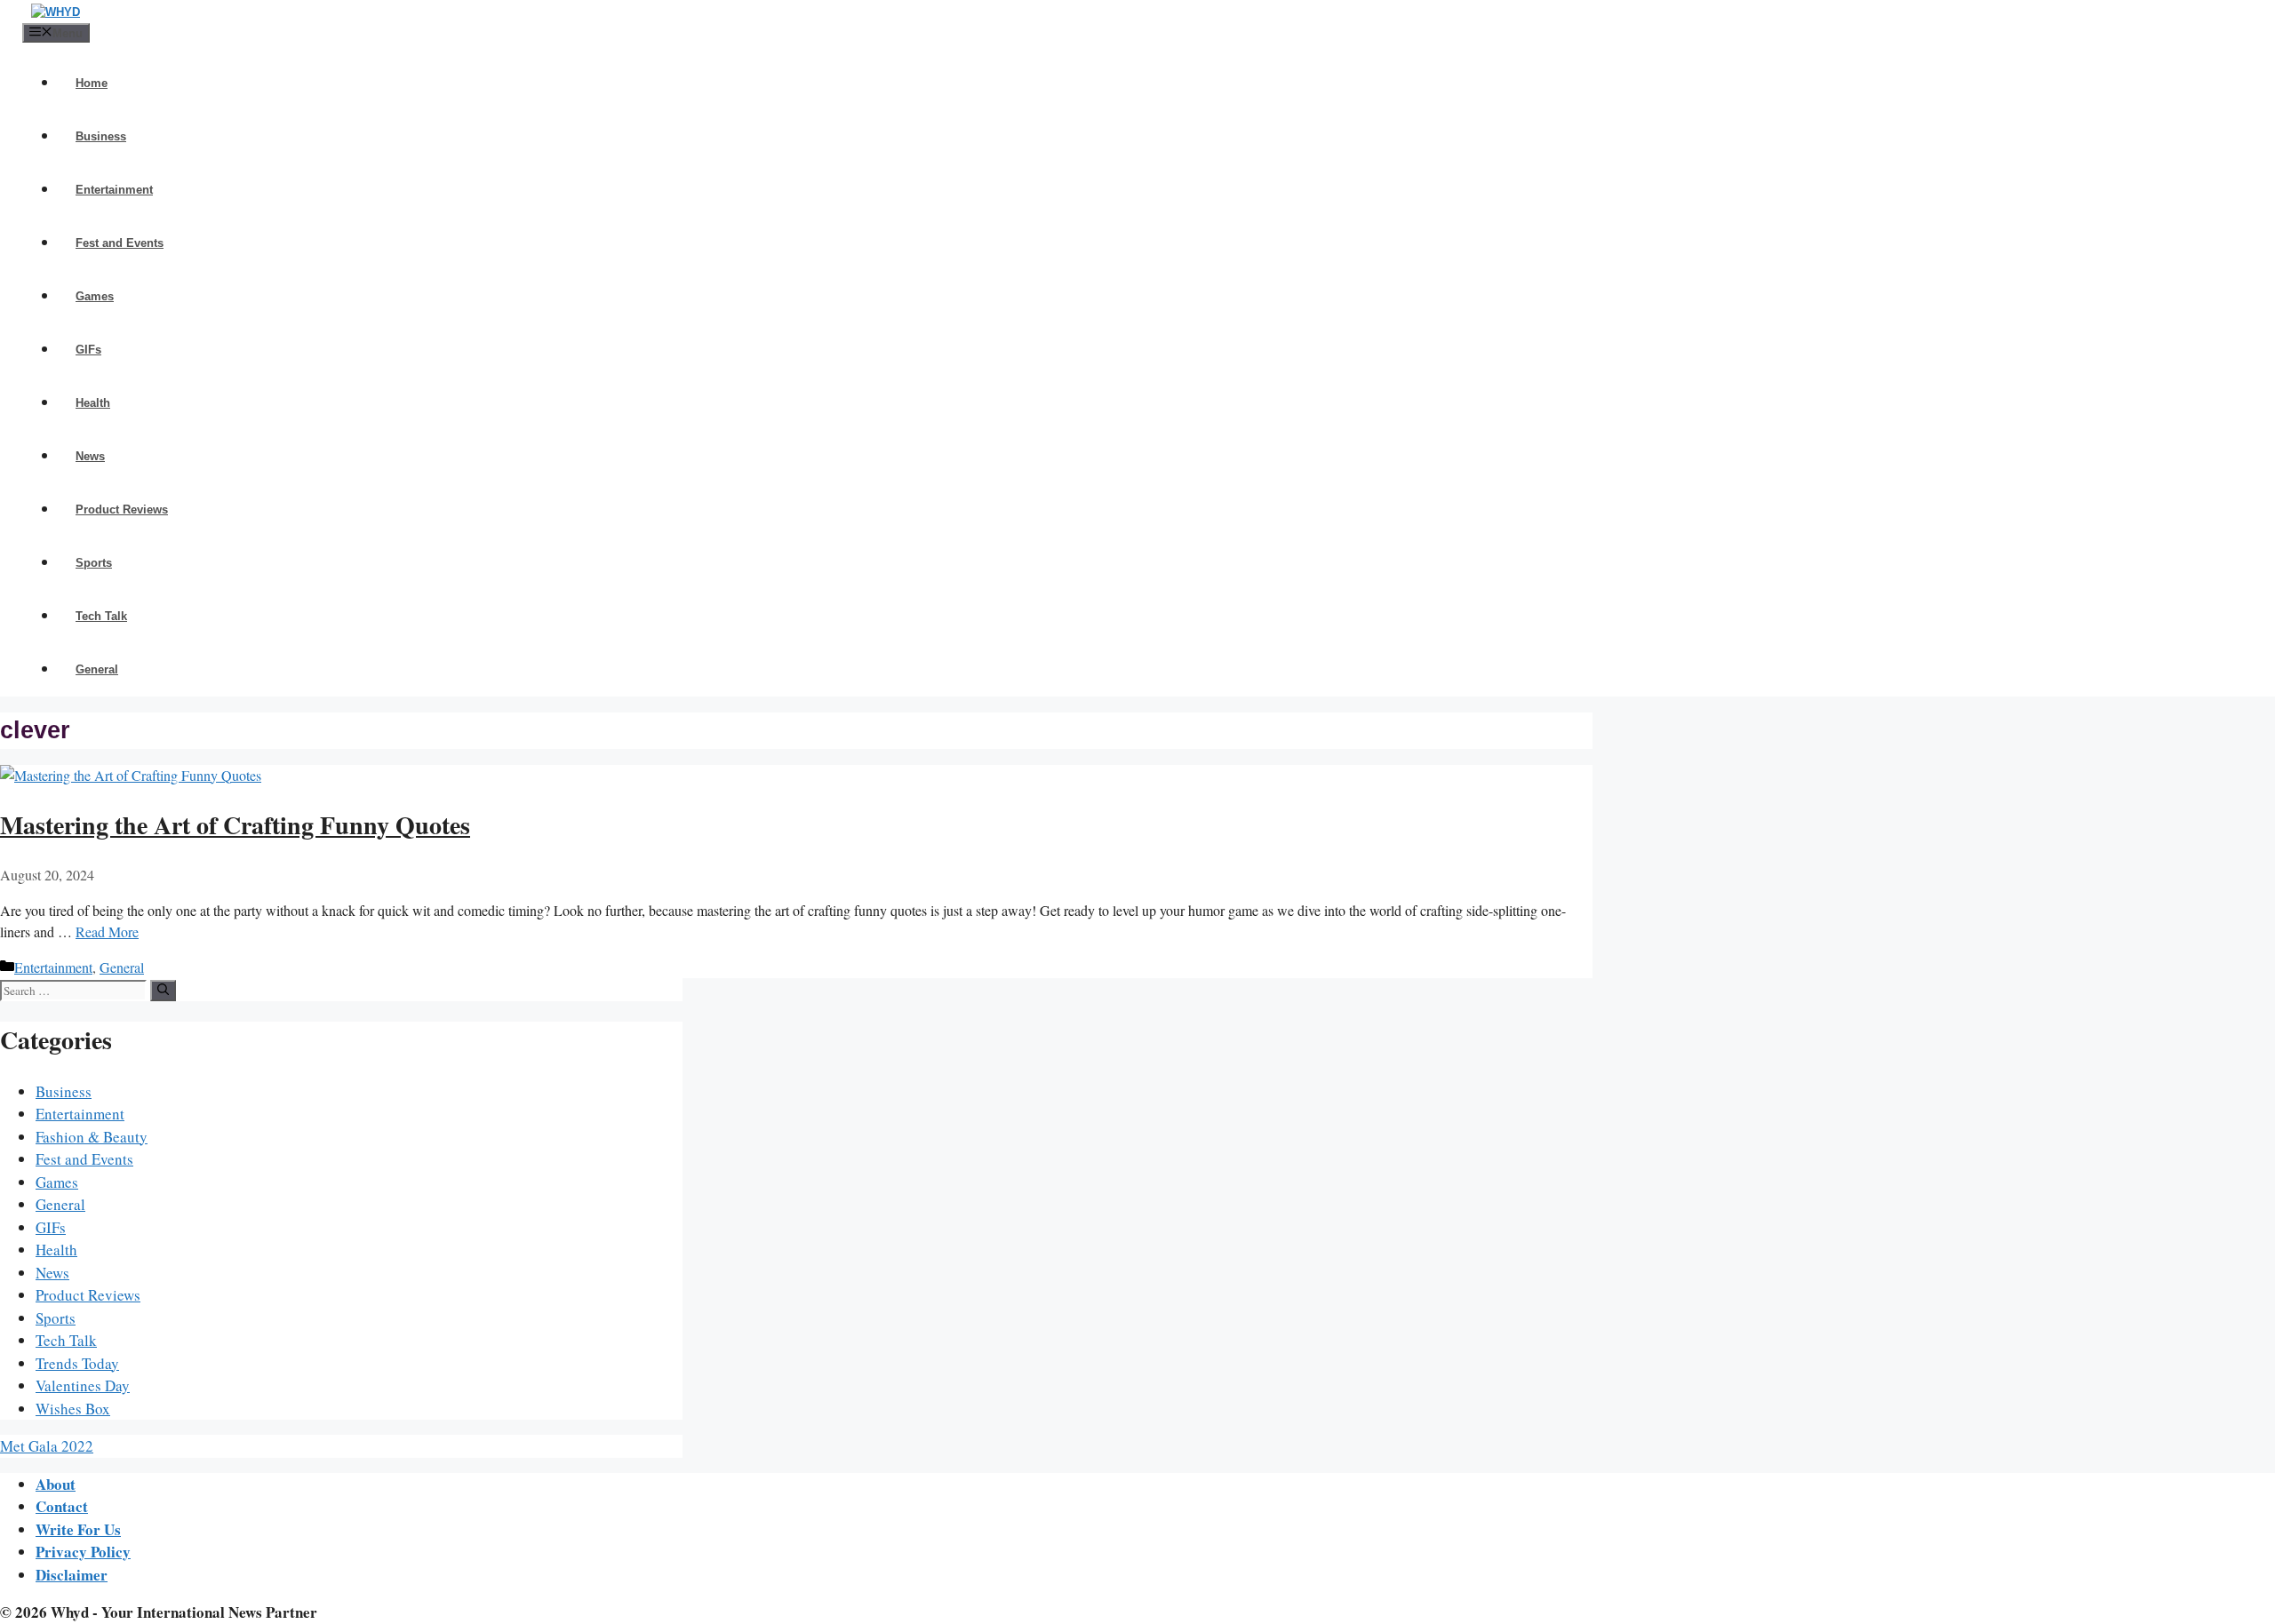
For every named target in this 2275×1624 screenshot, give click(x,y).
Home (92, 83)
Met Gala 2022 (47, 1446)
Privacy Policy (83, 1552)
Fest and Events (120, 243)
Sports (94, 563)
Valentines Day (83, 1385)
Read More (107, 931)
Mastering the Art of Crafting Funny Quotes (235, 825)
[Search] (163, 991)
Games (95, 296)
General (97, 669)
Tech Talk (101, 616)
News (90, 456)
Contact (62, 1506)
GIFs (88, 350)
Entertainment (114, 190)
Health (93, 403)
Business (101, 136)
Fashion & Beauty (92, 1137)
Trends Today (77, 1363)
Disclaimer (72, 1575)
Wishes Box (73, 1409)
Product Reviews (122, 509)
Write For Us (78, 1529)
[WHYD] (56, 12)
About (56, 1484)
